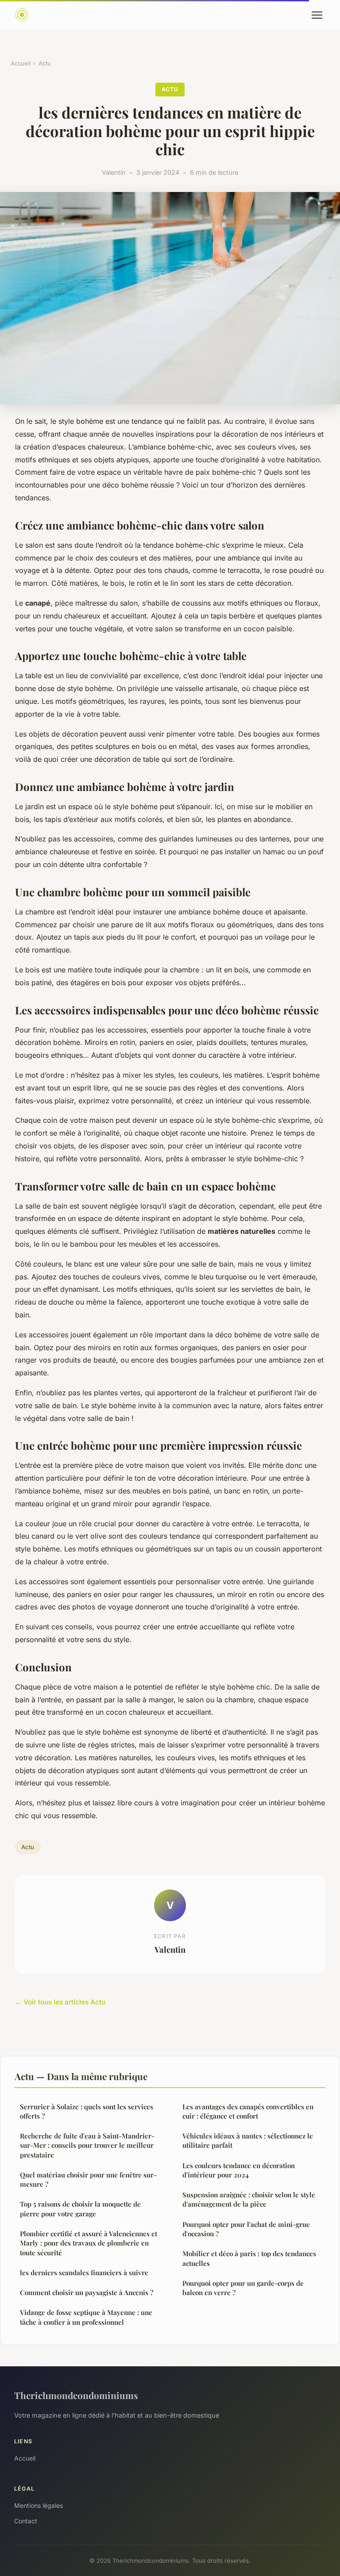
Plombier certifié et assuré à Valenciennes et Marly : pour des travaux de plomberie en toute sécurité (89, 2243)
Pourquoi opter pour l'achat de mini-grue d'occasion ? (246, 2229)
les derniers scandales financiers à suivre (84, 2273)
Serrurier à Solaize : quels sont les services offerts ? (87, 2111)
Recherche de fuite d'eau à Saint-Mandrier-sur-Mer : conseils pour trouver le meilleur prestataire (87, 2145)
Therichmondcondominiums (76, 2395)
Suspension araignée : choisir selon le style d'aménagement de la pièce (249, 2199)
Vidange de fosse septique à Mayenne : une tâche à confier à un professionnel (86, 2317)
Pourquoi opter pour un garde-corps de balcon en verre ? (243, 2288)
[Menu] (317, 15)
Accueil (21, 63)
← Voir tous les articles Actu (60, 2002)
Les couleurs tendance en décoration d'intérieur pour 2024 (239, 2170)
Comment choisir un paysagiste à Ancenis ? (87, 2292)
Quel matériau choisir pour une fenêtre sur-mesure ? (88, 2179)
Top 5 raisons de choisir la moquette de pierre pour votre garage (80, 2209)
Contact (26, 2521)
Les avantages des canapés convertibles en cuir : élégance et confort (248, 2111)
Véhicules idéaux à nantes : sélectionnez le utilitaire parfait (248, 2140)
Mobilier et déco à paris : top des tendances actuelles (249, 2258)
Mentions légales (39, 2505)
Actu (45, 63)
